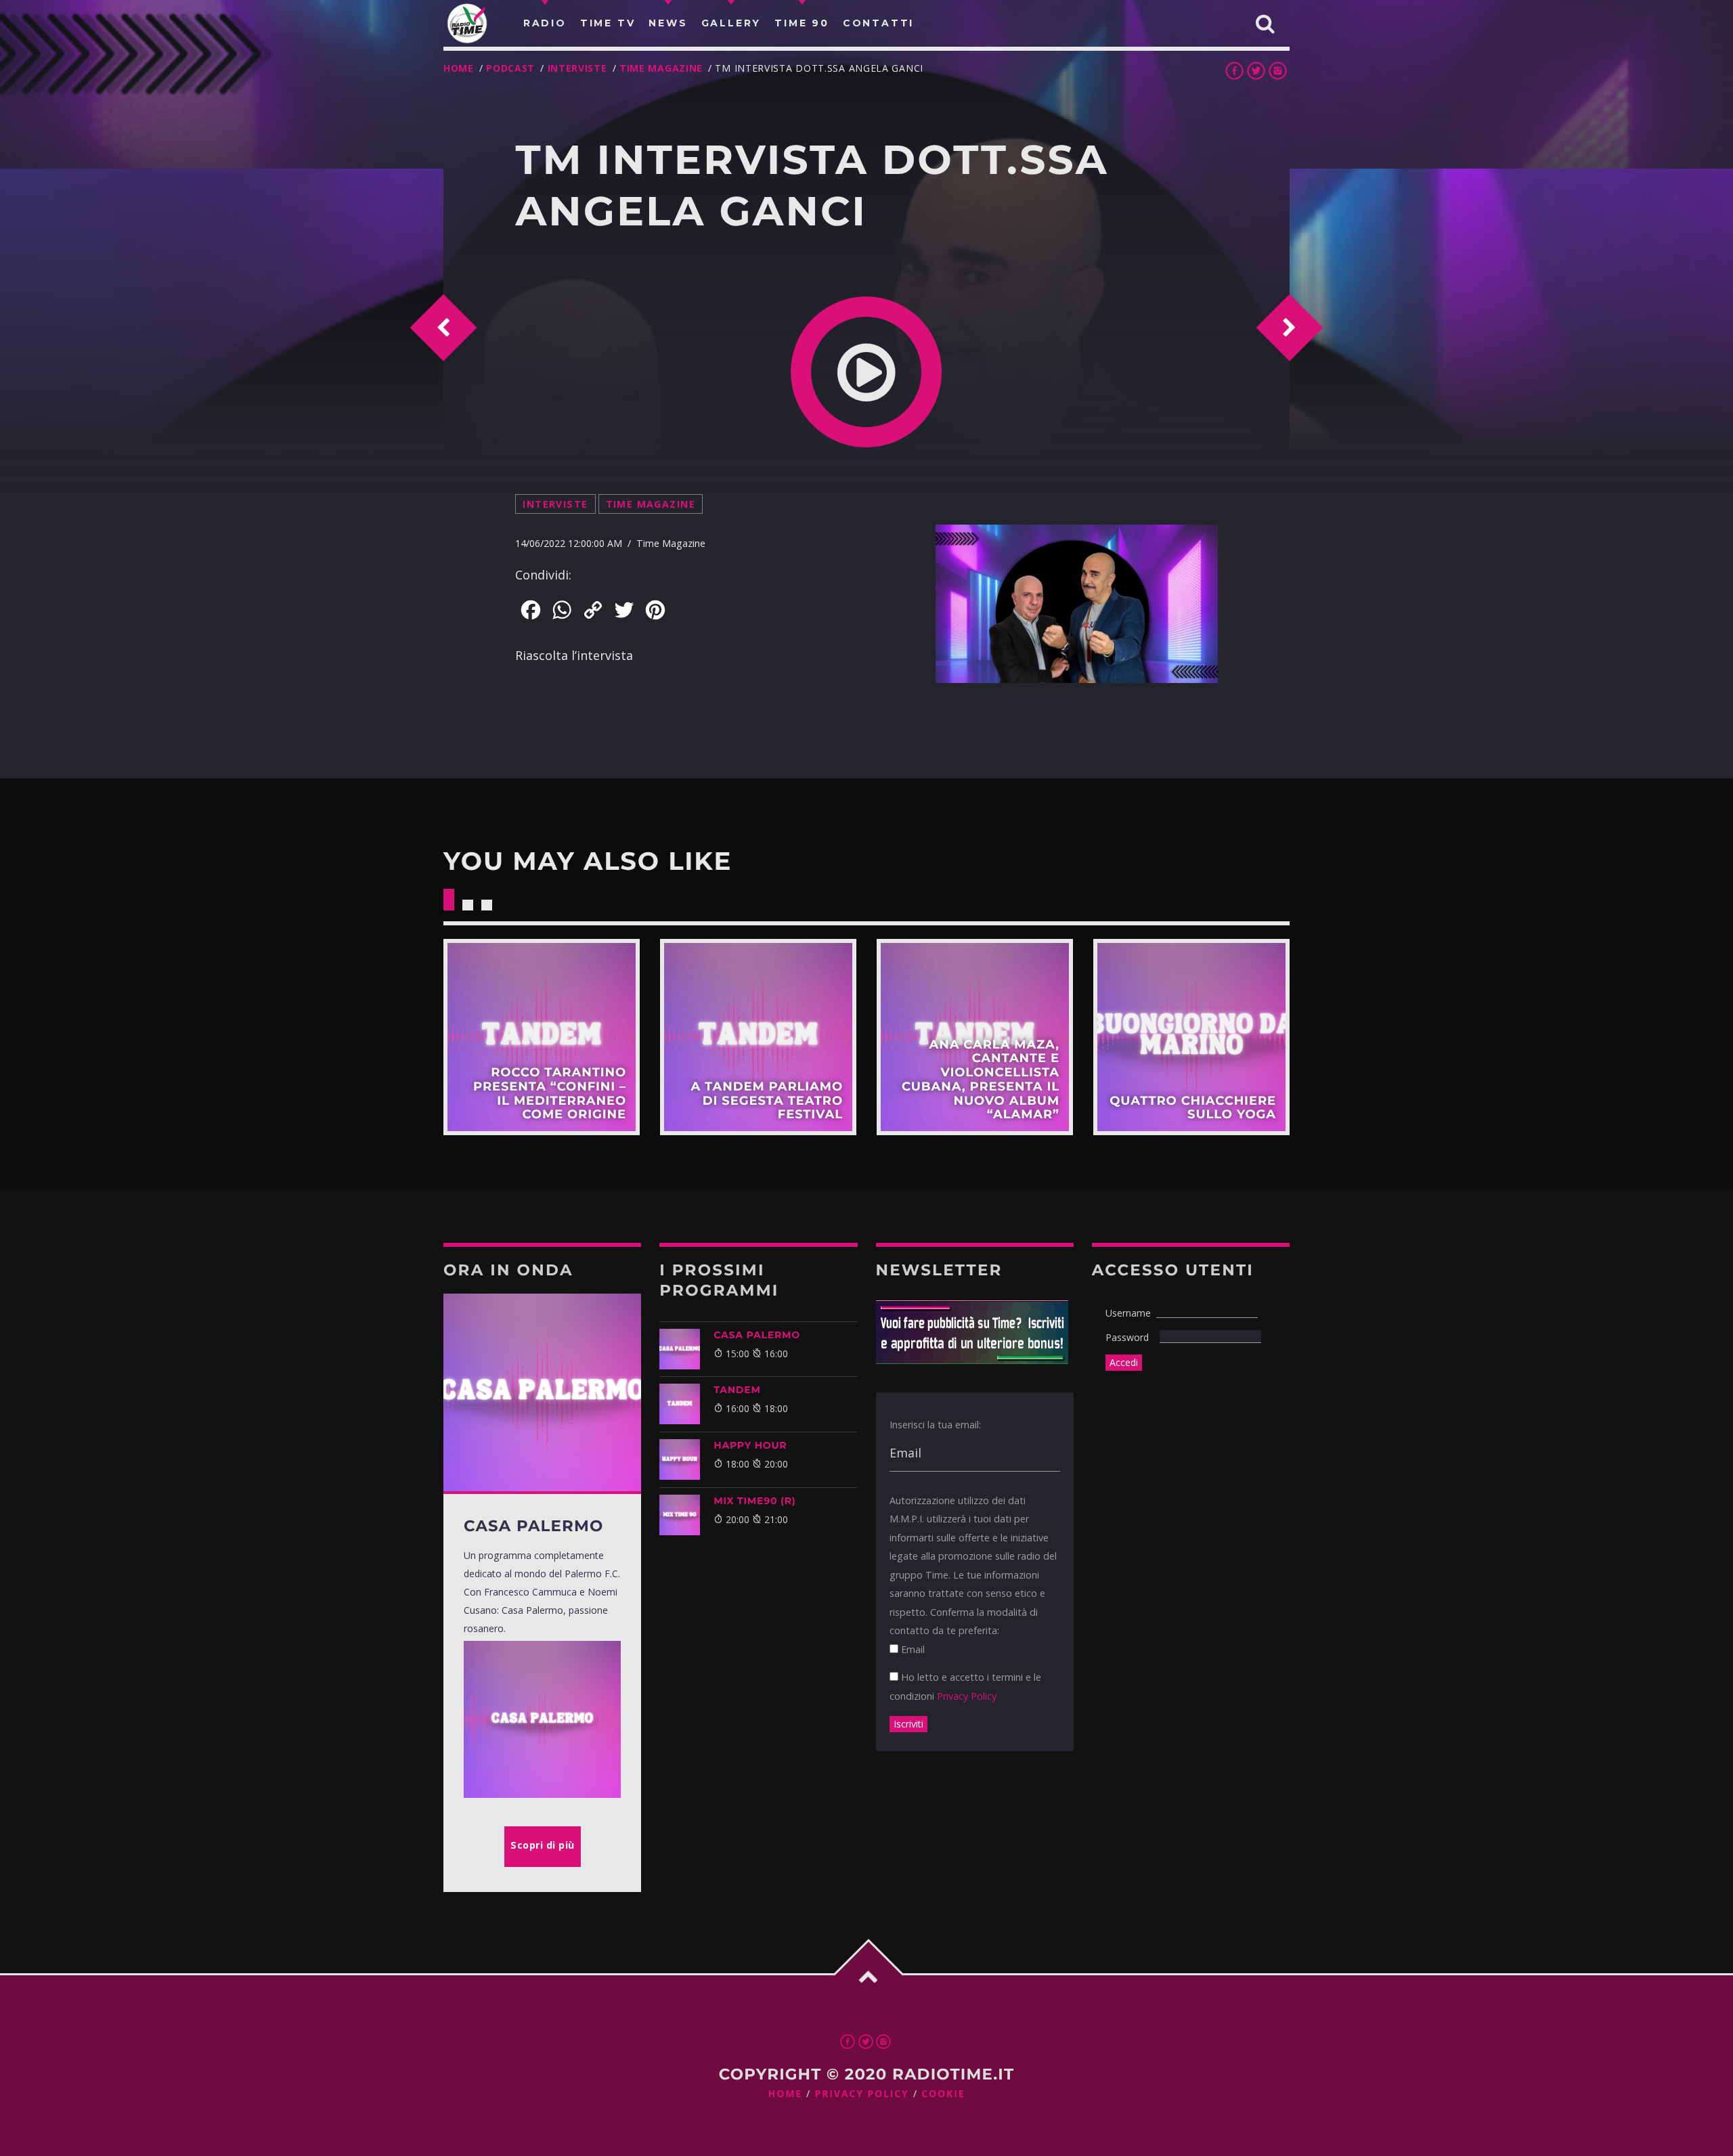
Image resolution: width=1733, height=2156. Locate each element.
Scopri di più (542, 1037)
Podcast (510, 68)
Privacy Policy (967, 1696)
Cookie (943, 2094)
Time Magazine (661, 68)
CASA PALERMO (757, 1335)
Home (459, 68)
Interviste (577, 68)
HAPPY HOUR (750, 1445)
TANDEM (737, 1390)
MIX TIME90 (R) (754, 1501)
